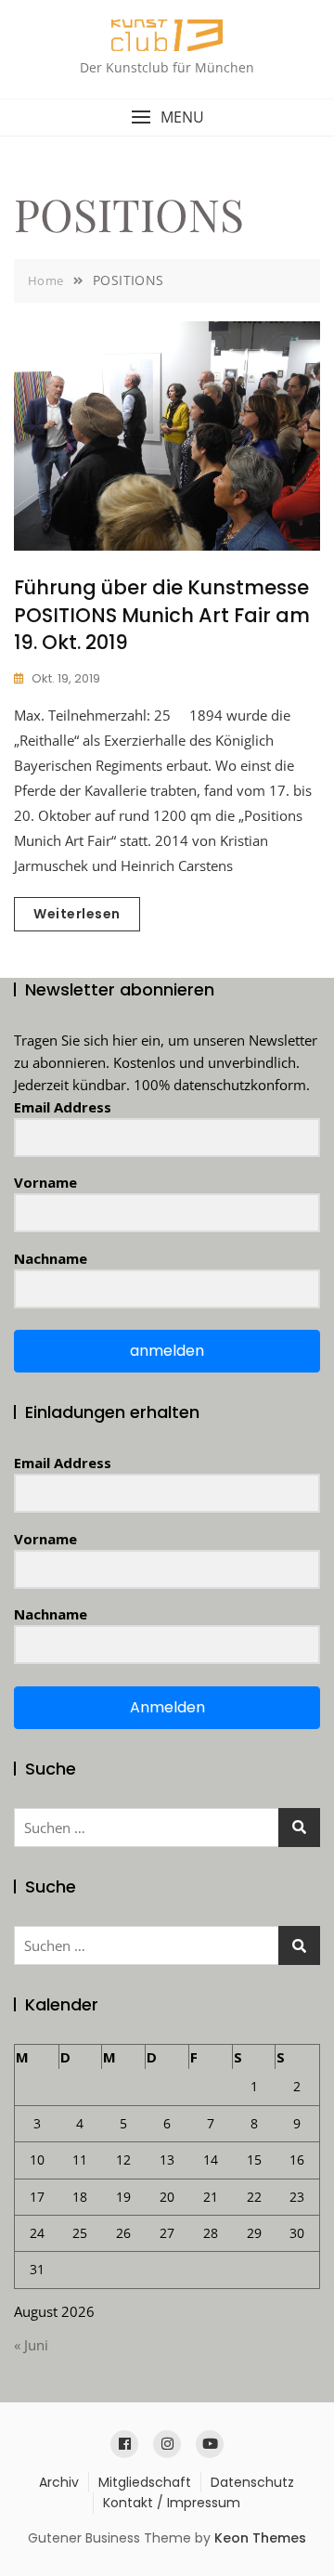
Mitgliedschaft (145, 2482)
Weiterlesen (77, 914)
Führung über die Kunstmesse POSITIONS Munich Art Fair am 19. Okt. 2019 (162, 615)
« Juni (31, 2345)
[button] (167, 117)
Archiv (59, 2482)
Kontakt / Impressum (172, 2503)
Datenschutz (252, 2482)
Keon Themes (260, 2538)
